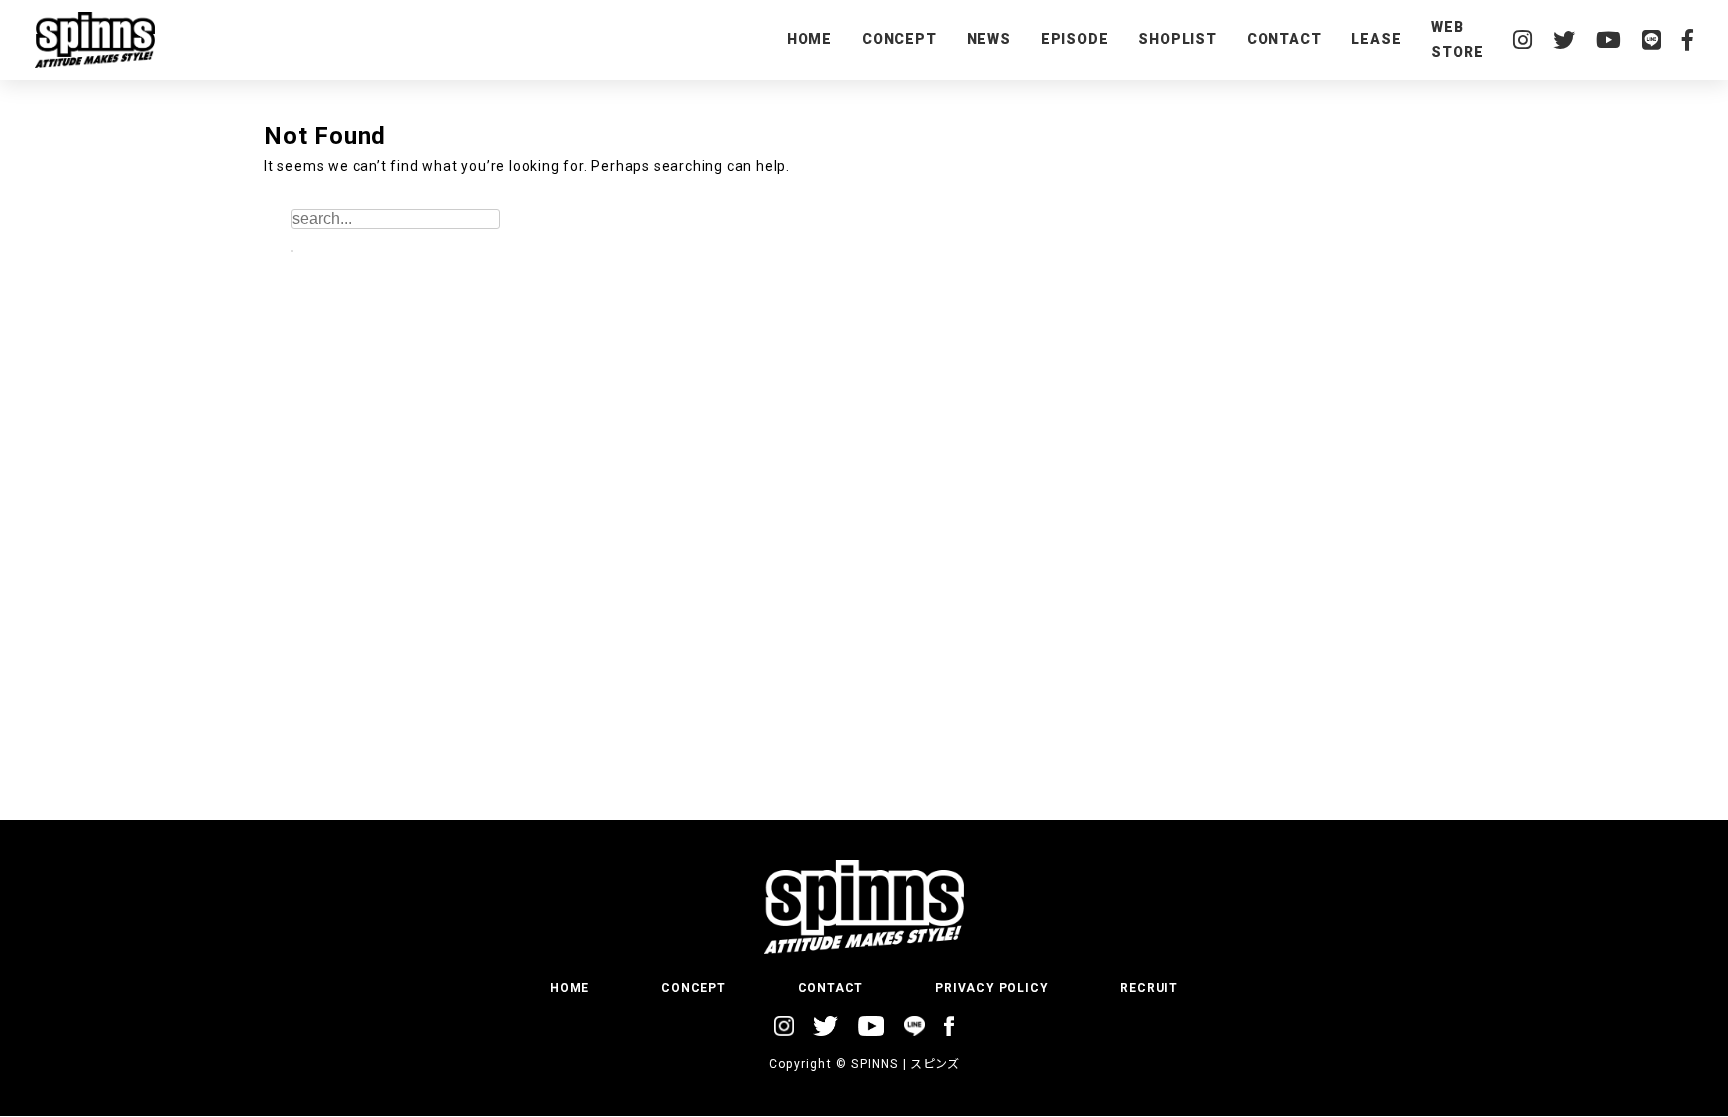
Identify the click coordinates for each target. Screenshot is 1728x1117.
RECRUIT (1149, 988)
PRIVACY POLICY (991, 988)
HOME (809, 39)
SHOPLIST (1177, 39)
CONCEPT (899, 39)
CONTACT (1284, 39)
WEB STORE (1457, 39)
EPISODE (1075, 39)
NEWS (989, 39)
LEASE (1376, 39)
